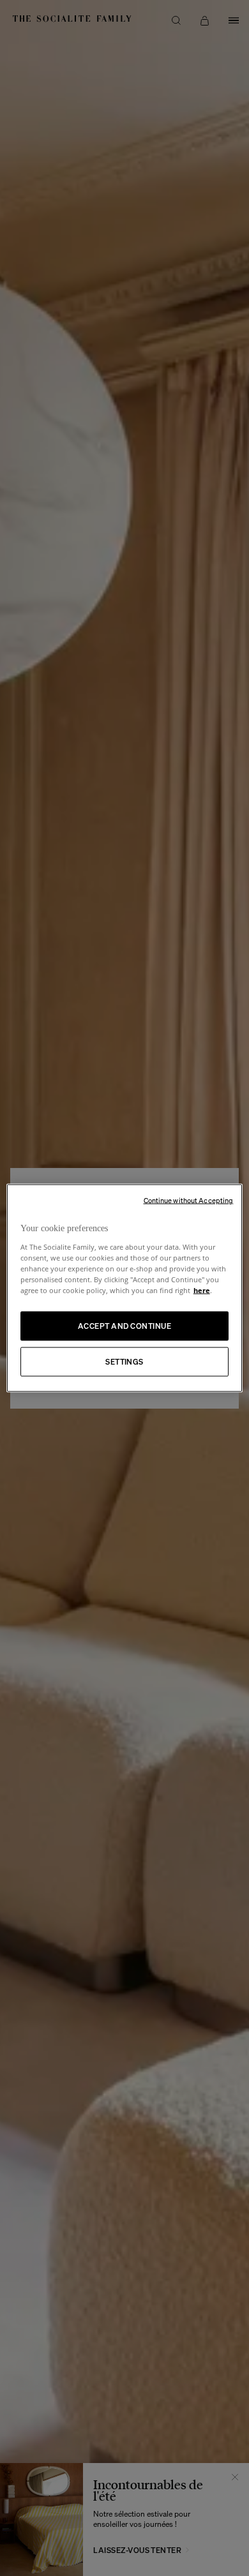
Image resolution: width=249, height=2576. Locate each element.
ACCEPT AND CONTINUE (124, 1325)
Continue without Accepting (189, 1201)
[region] (125, 1288)
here (202, 1290)
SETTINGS (124, 1361)
